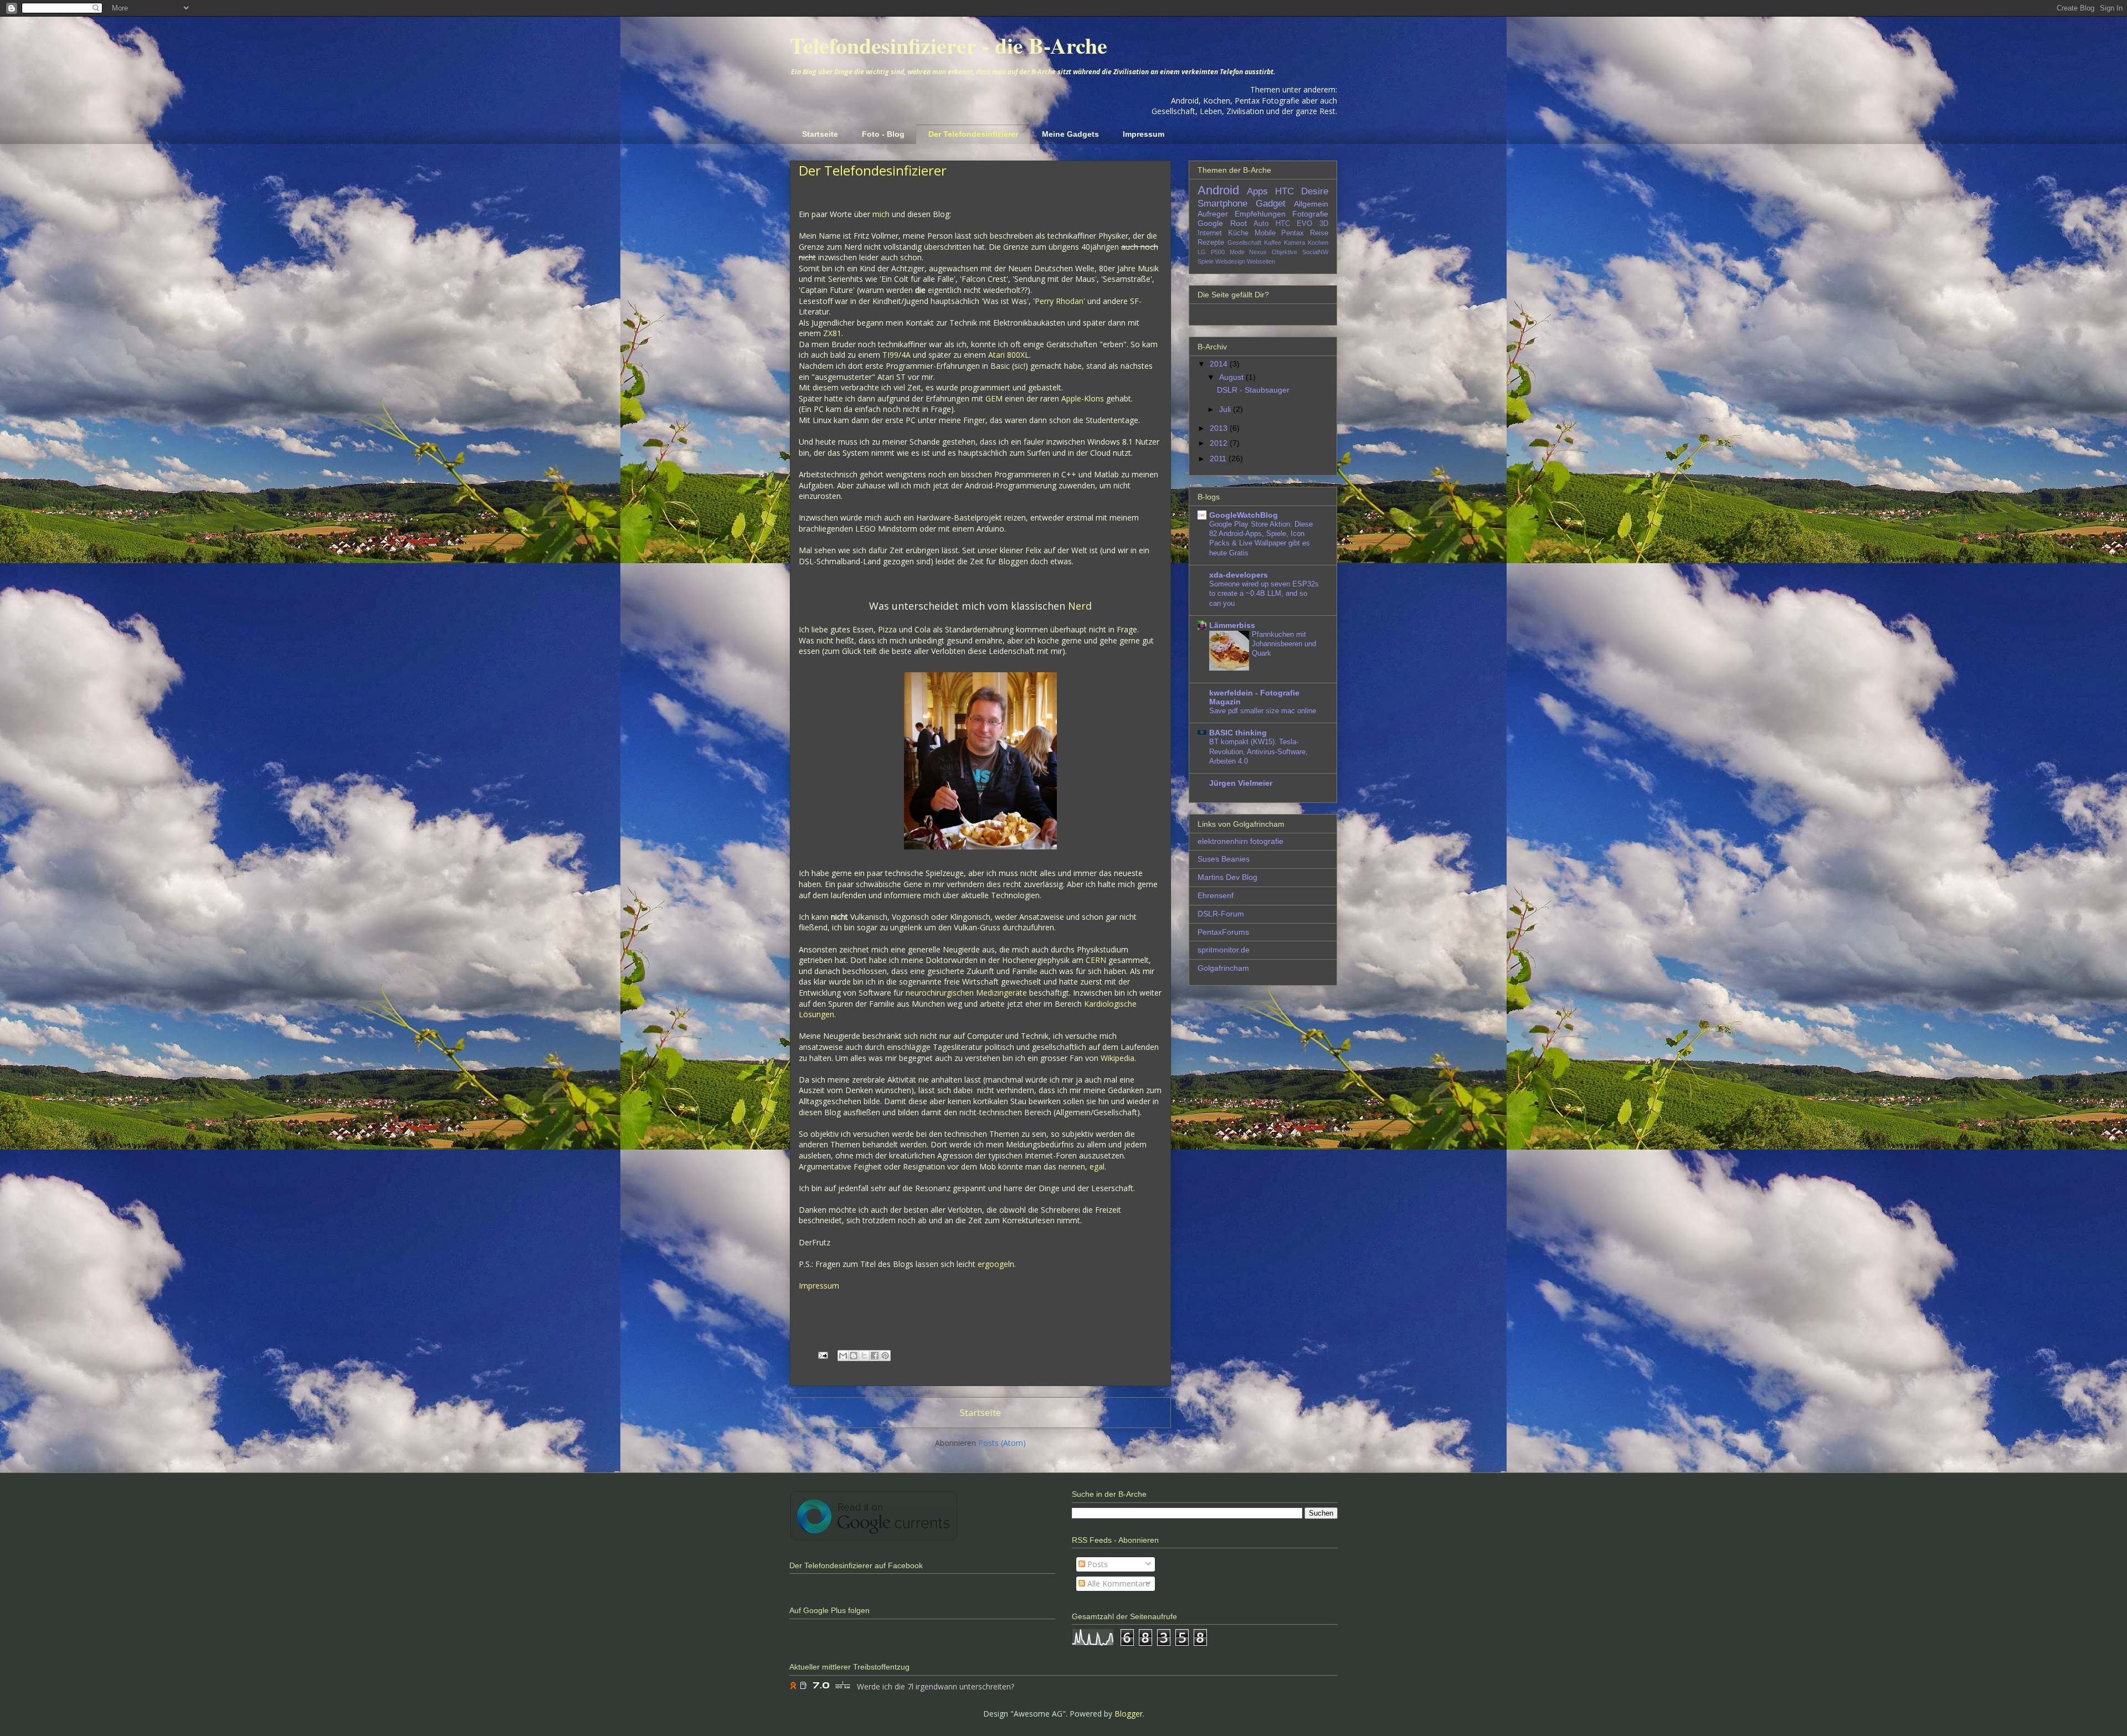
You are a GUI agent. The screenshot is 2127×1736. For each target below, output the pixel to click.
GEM (994, 398)
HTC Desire (1302, 191)
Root (1239, 223)
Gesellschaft (1244, 243)
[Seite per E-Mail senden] (822, 1354)
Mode (1237, 252)
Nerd (1080, 606)
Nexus (1258, 252)
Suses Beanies (1224, 859)
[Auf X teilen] (864, 1356)
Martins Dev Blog (1227, 877)
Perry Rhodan (1059, 301)
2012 (1220, 443)
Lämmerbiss (1232, 625)
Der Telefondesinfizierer (973, 134)
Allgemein (1311, 204)
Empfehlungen (1260, 214)
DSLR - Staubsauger (1253, 390)
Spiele (1206, 261)
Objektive (1285, 252)
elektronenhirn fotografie (1240, 841)
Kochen (1318, 243)
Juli (1226, 409)
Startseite (820, 134)
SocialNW (1315, 252)
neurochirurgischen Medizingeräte (966, 993)
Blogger (1129, 1714)
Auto (1261, 224)
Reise (1319, 233)
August (1232, 377)
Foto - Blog (883, 134)
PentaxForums (1223, 932)
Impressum (1144, 134)
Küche (1238, 233)
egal (1097, 1166)
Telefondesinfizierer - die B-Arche (949, 45)
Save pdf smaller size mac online (1263, 711)
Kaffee (1273, 243)
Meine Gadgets (1070, 134)
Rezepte (1211, 243)
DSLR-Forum (1221, 914)
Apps (1257, 191)
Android (1218, 190)
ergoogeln (996, 1264)
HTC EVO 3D (1302, 224)
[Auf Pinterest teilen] (885, 1356)
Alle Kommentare (1118, 1583)
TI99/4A (896, 355)
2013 (1220, 428)
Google (1210, 223)
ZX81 (832, 333)
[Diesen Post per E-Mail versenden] (843, 1356)
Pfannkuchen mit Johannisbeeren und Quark (1284, 644)
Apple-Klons (1083, 398)
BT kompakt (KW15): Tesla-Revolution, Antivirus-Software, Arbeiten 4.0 (1258, 751)
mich (881, 214)
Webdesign (1230, 261)
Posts (1096, 1564)
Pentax (1293, 233)
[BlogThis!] (854, 1356)
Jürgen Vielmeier (1241, 783)
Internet (1210, 233)
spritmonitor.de (1224, 950)
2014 (1220, 364)
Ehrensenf (1216, 895)
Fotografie (1310, 214)
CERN (1096, 960)
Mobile (1265, 233)
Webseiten (1261, 261)
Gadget (1271, 204)
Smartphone (1222, 204)
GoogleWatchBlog (1244, 515)
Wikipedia (1118, 1058)
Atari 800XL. (1009, 355)
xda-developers (1239, 575)
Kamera (1294, 243)
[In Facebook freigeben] (875, 1356)
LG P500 (1211, 252)
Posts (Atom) (1002, 1443)
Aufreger (1213, 214)
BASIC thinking (1238, 733)
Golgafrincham (1223, 968)
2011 (1219, 459)
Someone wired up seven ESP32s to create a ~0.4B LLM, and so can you (1264, 594)
